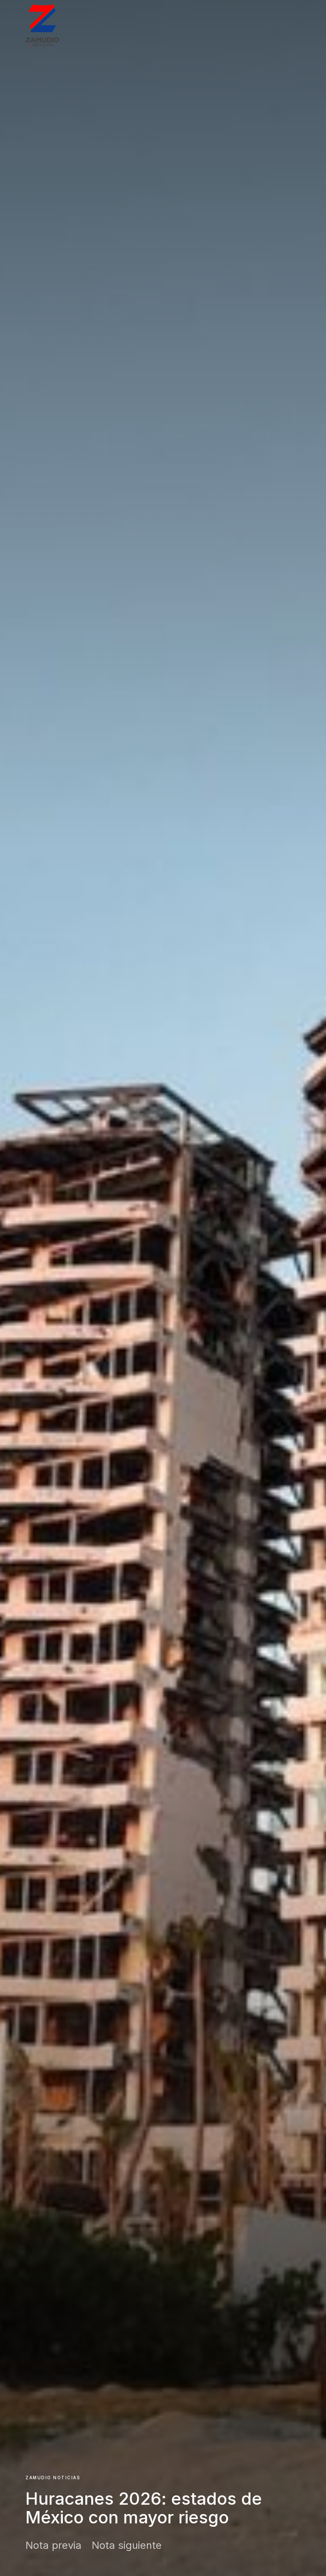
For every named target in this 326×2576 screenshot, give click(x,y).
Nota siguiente (127, 2545)
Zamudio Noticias (53, 2478)
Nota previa (53, 2545)
